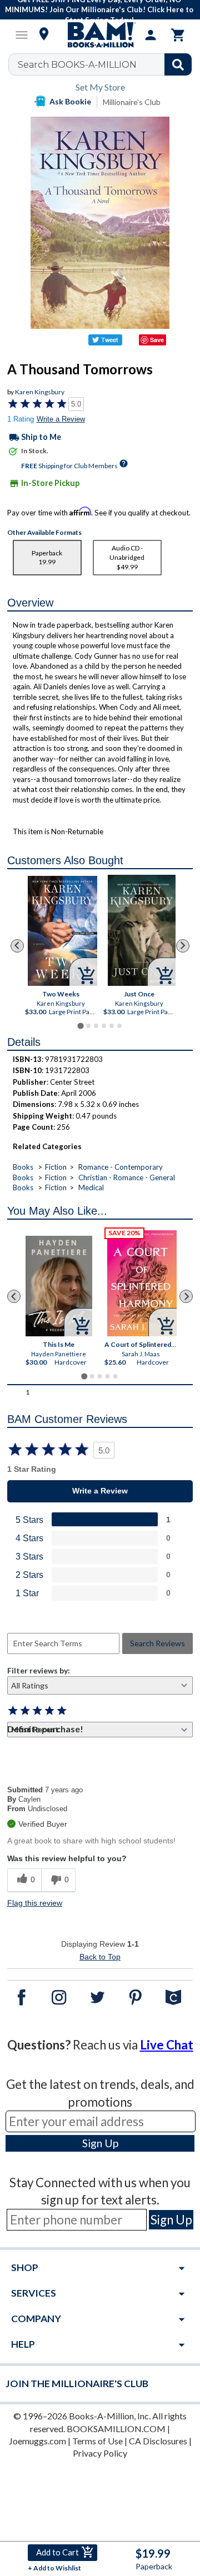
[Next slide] (183, 946)
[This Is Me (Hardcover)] (59, 1286)
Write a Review (61, 419)
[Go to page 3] (96, 1026)
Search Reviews (157, 1643)
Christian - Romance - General (127, 1177)
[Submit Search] (178, 64)
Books (23, 1167)
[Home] (100, 35)
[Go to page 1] (80, 1026)
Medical (91, 1187)
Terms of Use (97, 2441)
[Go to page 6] (119, 1026)
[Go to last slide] (17, 946)
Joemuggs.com (37, 2441)
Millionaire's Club (132, 102)
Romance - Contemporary (121, 1167)
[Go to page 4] (104, 1026)
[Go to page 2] (88, 1026)
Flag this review (35, 1903)
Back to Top (100, 1957)
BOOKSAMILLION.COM (116, 2429)
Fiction (56, 1167)
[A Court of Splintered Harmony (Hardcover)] (142, 1283)
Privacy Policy (100, 2453)
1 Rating (21, 419)
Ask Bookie (70, 101)
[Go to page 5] (112, 1026)
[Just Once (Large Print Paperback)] (141, 930)
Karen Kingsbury (40, 392)
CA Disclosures (158, 2441)
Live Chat (167, 2045)
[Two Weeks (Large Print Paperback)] (62, 931)
